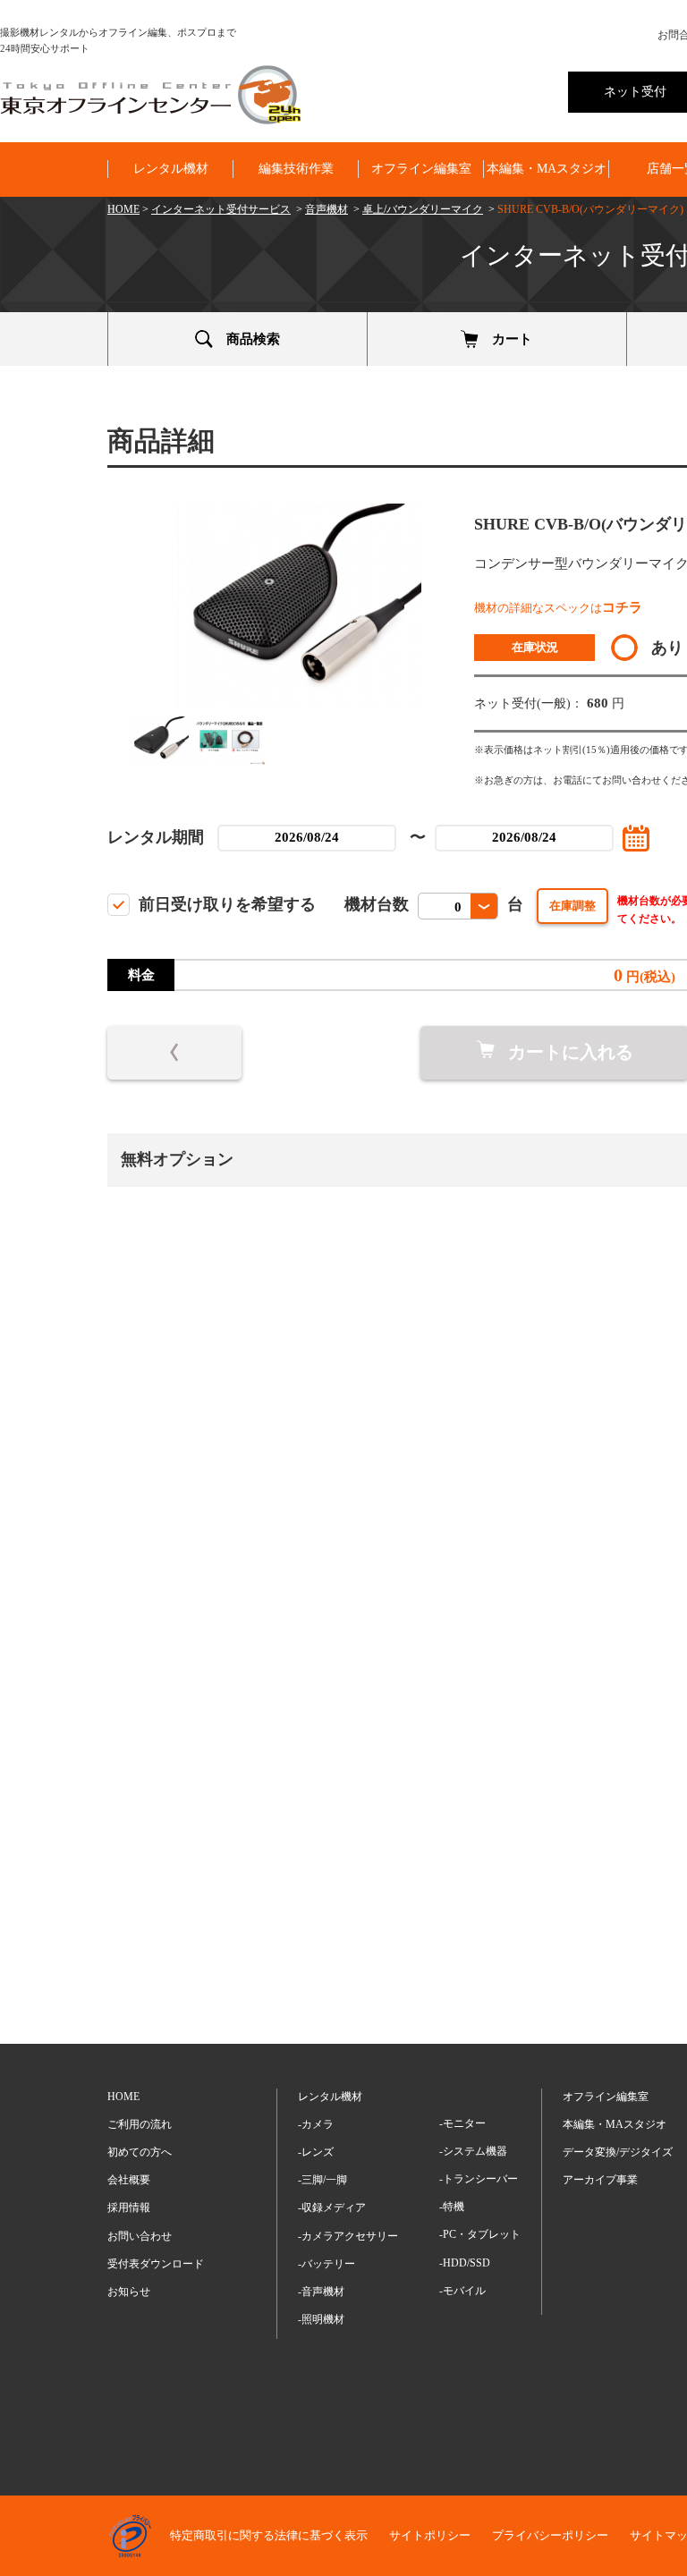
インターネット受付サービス (221, 209)
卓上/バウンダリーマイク (423, 209)
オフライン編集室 (421, 169)
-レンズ (316, 2152)
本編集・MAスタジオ (547, 169)
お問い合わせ (140, 2236)
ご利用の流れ (140, 2124)
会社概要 (129, 2180)
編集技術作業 (296, 169)
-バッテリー (327, 2264)
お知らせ (129, 2292)
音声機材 (327, 209)
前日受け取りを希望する (227, 904)
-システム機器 (473, 2151)
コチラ (622, 607)
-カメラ (316, 2124)
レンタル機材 (171, 169)
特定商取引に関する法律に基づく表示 (269, 2535)
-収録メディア (332, 2207)
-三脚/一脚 (322, 2180)
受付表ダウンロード (156, 2264)
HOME (123, 209)
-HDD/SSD (465, 2263)
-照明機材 (321, 2319)
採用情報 (129, 2207)
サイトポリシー (430, 2535)
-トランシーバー (479, 2179)
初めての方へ (140, 2152)
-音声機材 (321, 2292)
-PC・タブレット (480, 2234)
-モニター (462, 2123)
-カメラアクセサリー (348, 2236)
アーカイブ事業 (600, 2180)
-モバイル (462, 2291)
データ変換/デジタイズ (618, 2152)
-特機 (452, 2207)
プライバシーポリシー (550, 2535)
